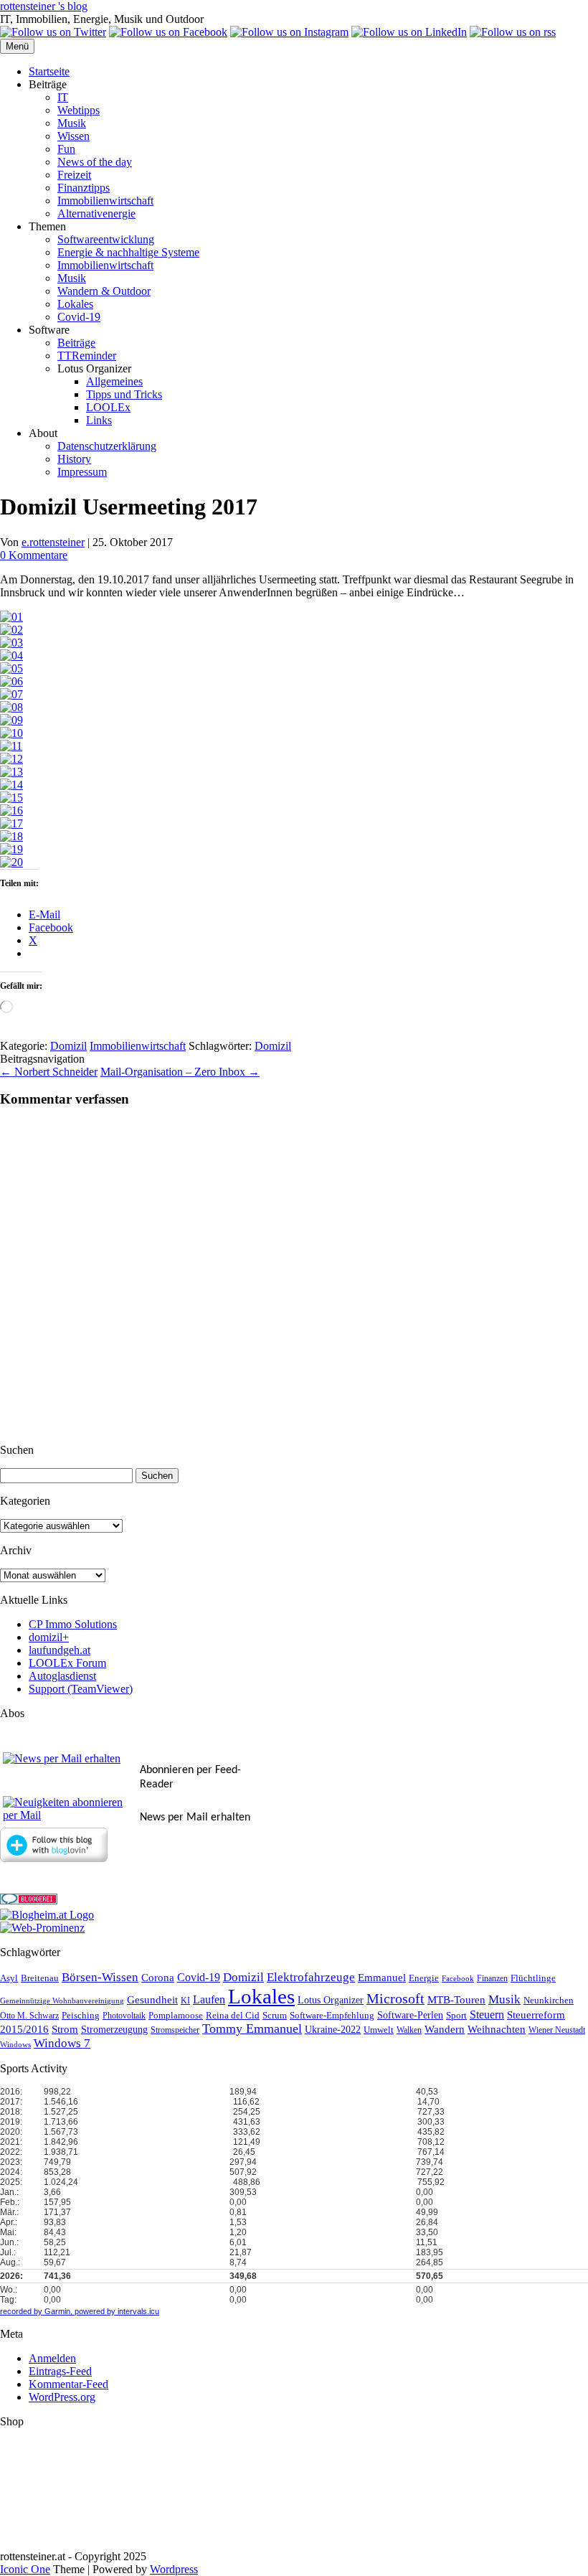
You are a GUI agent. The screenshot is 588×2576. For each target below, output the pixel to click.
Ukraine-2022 (333, 2030)
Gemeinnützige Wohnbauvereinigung (62, 2001)
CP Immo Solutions (73, 1624)
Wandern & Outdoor (104, 291)
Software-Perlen (410, 2015)
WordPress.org (62, 2397)
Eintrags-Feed (60, 2371)
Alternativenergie (96, 213)
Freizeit (74, 175)
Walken (409, 2030)
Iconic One (25, 2569)
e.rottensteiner (53, 542)
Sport (456, 2016)
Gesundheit (152, 2000)
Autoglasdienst (62, 1676)
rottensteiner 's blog (44, 6)
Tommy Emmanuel (252, 2029)
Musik (72, 123)
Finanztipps (84, 188)
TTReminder (87, 356)
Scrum (275, 2015)
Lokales (75, 304)
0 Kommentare (34, 555)
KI (185, 2001)
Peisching (81, 2016)
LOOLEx (108, 407)
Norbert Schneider (49, 1072)
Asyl (9, 1978)
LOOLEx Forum (67, 1663)
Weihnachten (497, 2029)
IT (63, 97)
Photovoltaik (124, 2016)
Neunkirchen (549, 2000)
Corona (158, 1978)
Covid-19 (79, 317)
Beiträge (76, 343)
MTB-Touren (456, 2000)
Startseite (49, 71)
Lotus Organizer (331, 2000)
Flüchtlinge (533, 1978)
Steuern (487, 2015)
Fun (66, 149)
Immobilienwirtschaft (105, 201)
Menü (17, 46)
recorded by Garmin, (36, 2311)
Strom (65, 2029)
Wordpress (174, 2569)
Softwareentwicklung (106, 239)
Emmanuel (382, 1978)
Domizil (68, 1046)
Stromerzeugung (114, 2030)
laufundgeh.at (60, 1650)
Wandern (445, 2029)
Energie (424, 1978)
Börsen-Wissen (100, 1977)
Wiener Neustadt (557, 2030)
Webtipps (79, 110)
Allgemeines (114, 381)
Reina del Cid (233, 2015)
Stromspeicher (175, 2030)
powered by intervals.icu (116, 2311)
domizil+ (49, 1637)
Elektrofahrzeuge (311, 1977)
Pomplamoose (176, 2016)
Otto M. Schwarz (29, 2016)
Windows (15, 2045)
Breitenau (40, 1978)
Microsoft (395, 1999)
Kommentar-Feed (68, 2384)
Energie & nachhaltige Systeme (128, 252)
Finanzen (492, 1979)
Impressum (82, 472)
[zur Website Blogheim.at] (47, 1915)
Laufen (209, 1999)
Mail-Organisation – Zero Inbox (180, 1072)
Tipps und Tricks (124, 394)
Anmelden (52, 2358)
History (74, 459)
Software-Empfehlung (332, 2016)
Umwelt (379, 2030)
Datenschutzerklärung (107, 446)
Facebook (458, 1979)
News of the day (95, 162)
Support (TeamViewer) (81, 1689)
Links (99, 420)
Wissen (73, 136)
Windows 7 (62, 2043)
